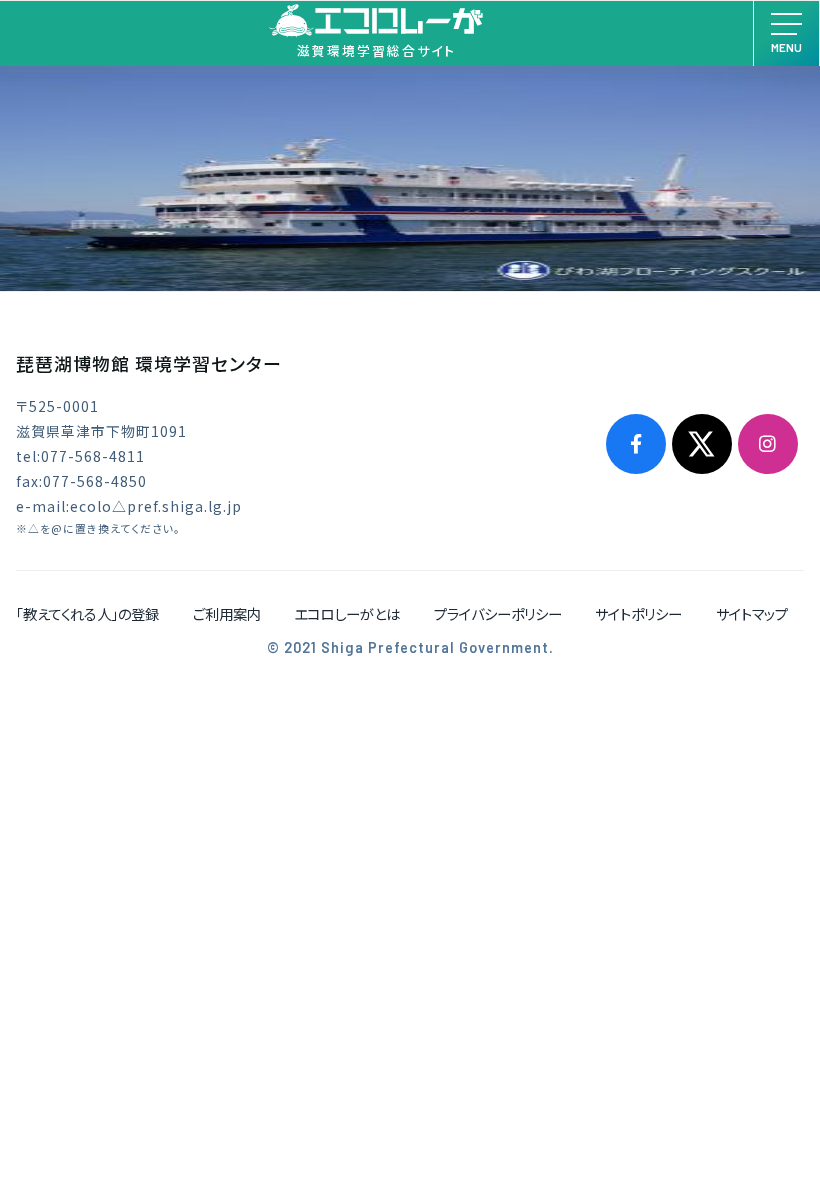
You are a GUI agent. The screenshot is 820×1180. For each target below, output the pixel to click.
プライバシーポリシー (498, 613)
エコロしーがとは (347, 613)
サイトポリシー (638, 613)
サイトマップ (752, 613)
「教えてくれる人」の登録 (87, 613)
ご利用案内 (227, 613)
